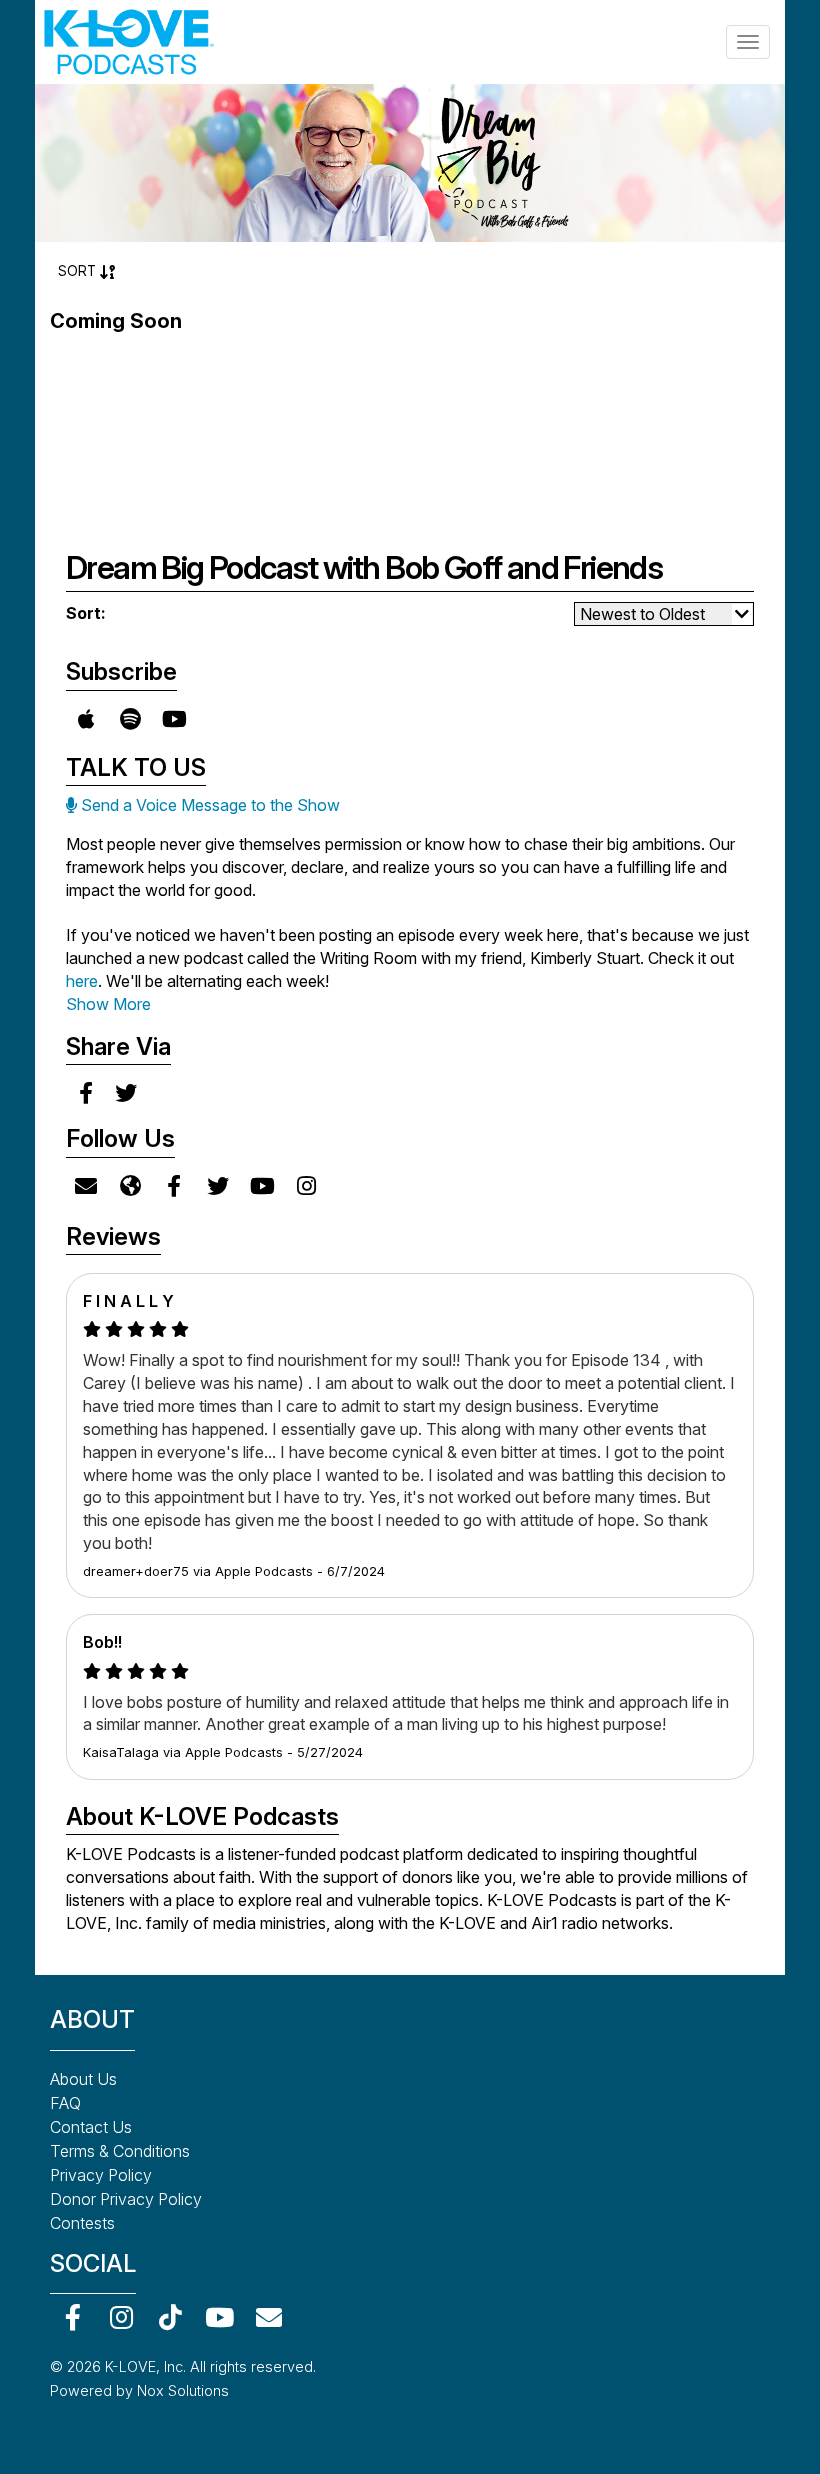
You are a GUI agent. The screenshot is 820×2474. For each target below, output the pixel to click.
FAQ (65, 2103)
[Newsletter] (268, 2316)
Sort (79, 271)
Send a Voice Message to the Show (208, 805)
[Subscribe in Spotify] (130, 719)
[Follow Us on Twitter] (218, 1186)
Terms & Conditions (120, 2151)
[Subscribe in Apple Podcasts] (86, 719)
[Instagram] (121, 2316)
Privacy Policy (101, 2175)
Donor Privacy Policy (126, 2199)
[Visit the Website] (130, 1186)
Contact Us (91, 2127)
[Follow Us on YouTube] (262, 1186)
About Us (83, 2079)
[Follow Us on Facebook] (174, 1186)
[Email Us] (86, 1186)
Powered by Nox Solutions (139, 2390)
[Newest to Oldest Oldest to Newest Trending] (664, 614)
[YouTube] (219, 2316)
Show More (108, 1004)
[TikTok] (170, 2316)
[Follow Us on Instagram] (306, 1186)
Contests (82, 2223)
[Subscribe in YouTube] (174, 719)
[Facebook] (72, 2316)
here (82, 981)
